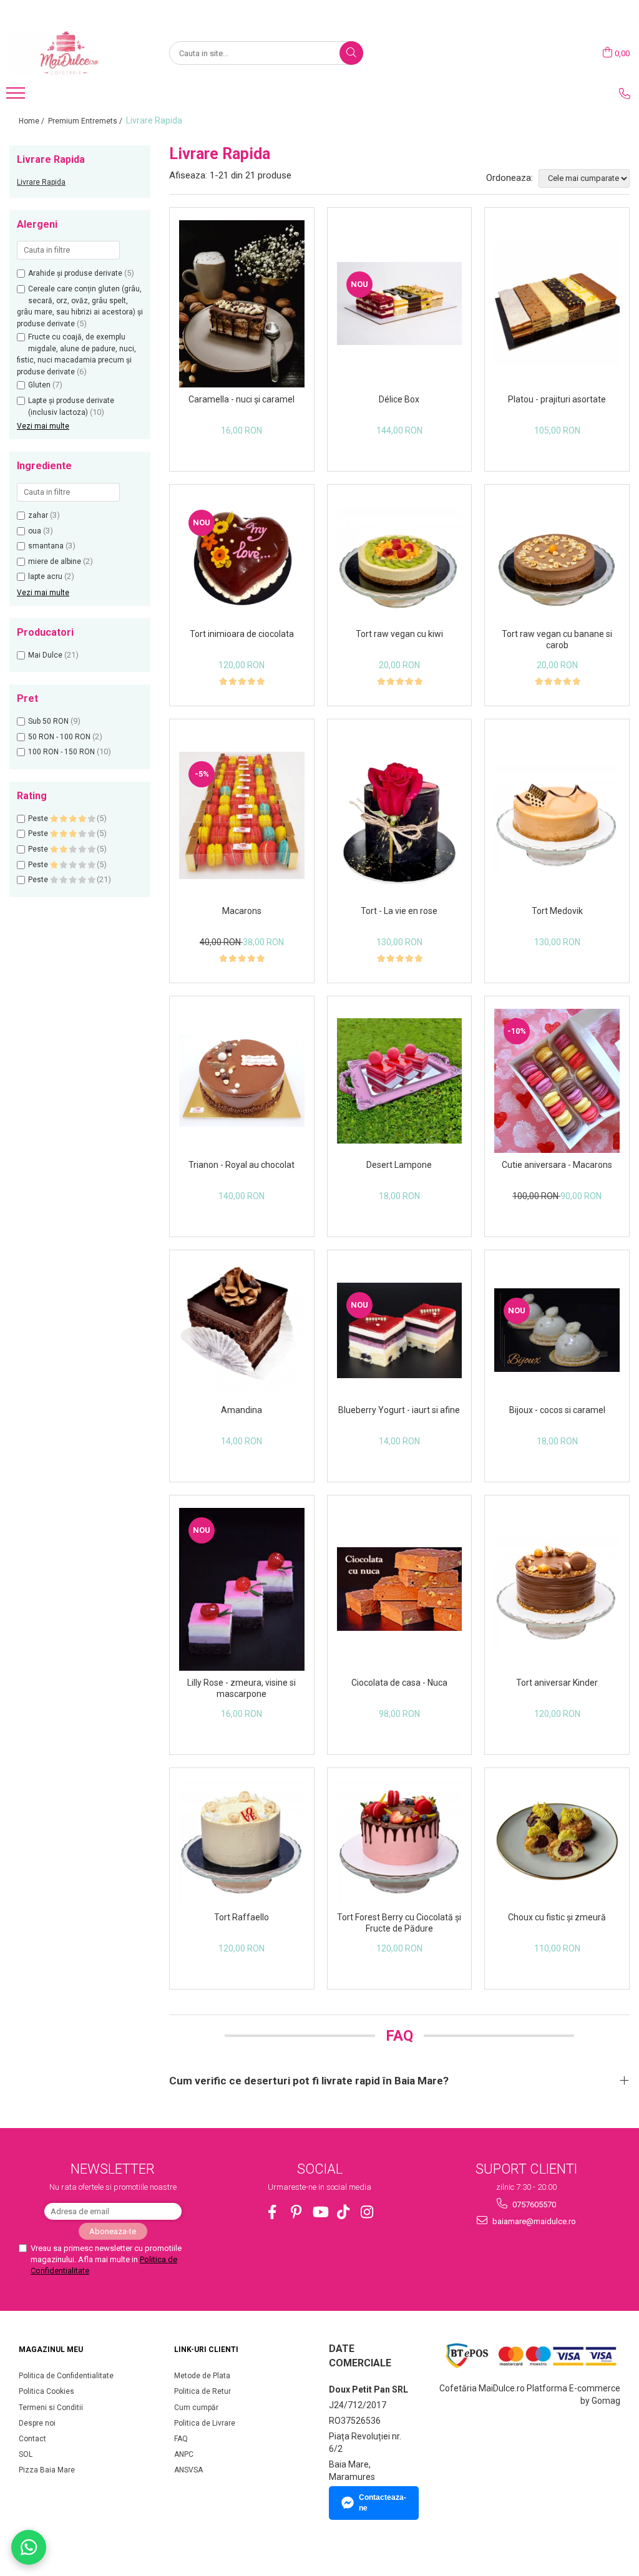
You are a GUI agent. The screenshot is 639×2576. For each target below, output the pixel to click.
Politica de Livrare (205, 2423)
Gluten (39, 385)
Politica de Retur (202, 2391)
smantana (46, 546)
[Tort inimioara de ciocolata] (242, 560)
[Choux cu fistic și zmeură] (557, 1843)
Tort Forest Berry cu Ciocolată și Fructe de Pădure (399, 1923)
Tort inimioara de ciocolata (242, 634)
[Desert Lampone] (400, 1081)
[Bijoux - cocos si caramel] (557, 1330)
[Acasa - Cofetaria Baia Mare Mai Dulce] (72, 53)
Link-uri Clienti (206, 2350)
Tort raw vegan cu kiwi (399, 634)
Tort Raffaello (241, 1917)
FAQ (181, 2439)
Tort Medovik (557, 911)
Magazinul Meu (51, 2350)
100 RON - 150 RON (61, 752)
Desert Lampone (399, 1165)
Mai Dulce (45, 655)
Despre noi (37, 2423)
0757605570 (533, 2204)
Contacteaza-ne (383, 2503)
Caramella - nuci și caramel (241, 399)
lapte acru (45, 576)
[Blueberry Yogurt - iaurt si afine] (400, 1330)
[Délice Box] (400, 304)
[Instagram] (367, 2212)
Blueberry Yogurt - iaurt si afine (399, 1410)
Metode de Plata (202, 2376)
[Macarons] (242, 815)
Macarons (242, 911)
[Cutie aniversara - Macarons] (557, 1081)
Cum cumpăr (196, 2408)
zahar (38, 515)
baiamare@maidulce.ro (533, 2221)
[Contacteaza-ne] (625, 94)
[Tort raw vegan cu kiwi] (400, 560)
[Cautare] (351, 53)
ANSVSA (188, 2470)
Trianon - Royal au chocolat (241, 1165)
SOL (26, 2454)
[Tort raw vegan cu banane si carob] (557, 559)
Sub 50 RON (48, 721)
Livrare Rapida (41, 182)
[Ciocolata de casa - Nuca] (400, 1589)
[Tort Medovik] (557, 816)
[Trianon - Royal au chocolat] (242, 1081)
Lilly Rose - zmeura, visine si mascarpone (241, 1688)
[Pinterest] (296, 2212)
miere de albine (55, 561)
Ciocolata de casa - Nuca (399, 1683)
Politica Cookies (46, 2391)
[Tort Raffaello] (242, 1843)
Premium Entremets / (86, 121)
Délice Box (399, 399)
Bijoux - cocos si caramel (557, 1410)
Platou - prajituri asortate (557, 399)
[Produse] (17, 97)
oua (35, 531)
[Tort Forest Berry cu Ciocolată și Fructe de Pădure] (400, 1843)
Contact (32, 2439)
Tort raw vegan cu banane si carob (557, 639)
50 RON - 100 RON (59, 737)
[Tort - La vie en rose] (400, 815)
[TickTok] (344, 2212)
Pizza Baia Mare (47, 2470)
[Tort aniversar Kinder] (557, 1589)
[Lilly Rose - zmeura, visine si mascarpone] (242, 1589)
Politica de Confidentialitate (66, 2376)
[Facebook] (272, 2212)
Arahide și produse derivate (75, 273)
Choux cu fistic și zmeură (557, 1917)
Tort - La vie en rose (399, 911)
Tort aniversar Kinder (557, 1683)
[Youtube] (320, 2212)
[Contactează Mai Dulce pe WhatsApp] (29, 2547)
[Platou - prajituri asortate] (557, 304)
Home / (32, 121)
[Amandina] (242, 1330)
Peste (39, 819)
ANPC (184, 2454)
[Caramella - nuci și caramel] (242, 304)
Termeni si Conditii (51, 2408)
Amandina (241, 1410)
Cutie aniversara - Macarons (557, 1165)
